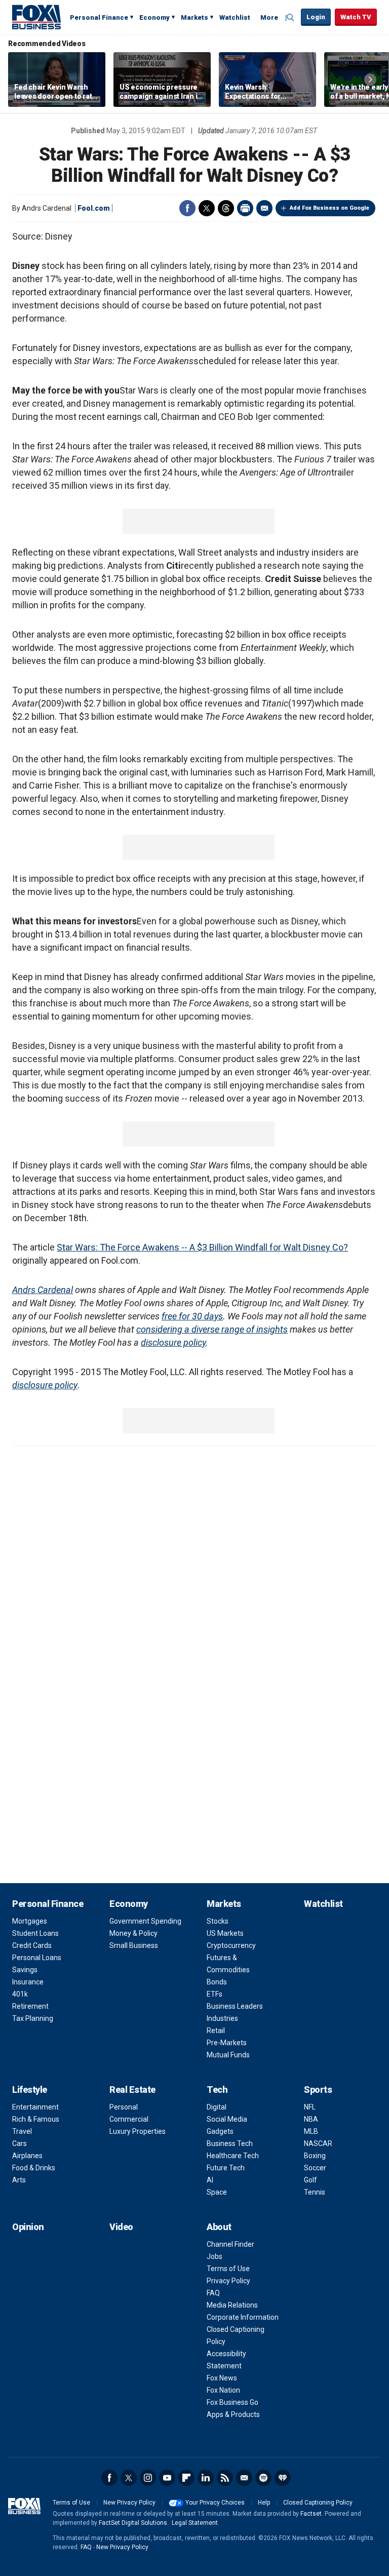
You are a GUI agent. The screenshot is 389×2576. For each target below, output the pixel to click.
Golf (310, 2180)
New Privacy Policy (129, 2503)
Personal (124, 2107)
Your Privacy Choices (215, 2503)
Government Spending (145, 1921)
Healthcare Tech (233, 2156)
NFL (310, 2107)
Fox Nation (223, 2390)
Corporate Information (243, 2317)
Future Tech (226, 2168)
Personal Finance (99, 17)
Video (121, 2227)
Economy (154, 17)
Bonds (217, 1982)
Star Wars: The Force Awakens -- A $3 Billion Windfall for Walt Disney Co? (202, 1247)
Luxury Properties (138, 2131)
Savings (25, 1970)
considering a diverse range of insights (212, 1329)
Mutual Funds (228, 2055)
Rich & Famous (36, 2119)
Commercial (129, 2119)
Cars (20, 2143)
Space (217, 2192)
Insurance (28, 1982)
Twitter (207, 208)
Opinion (28, 2227)
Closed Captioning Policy (318, 2503)
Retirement (30, 2006)
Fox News (222, 2378)
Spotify (263, 2478)
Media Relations (232, 2305)
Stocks (218, 1921)
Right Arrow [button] (370, 80)
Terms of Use (228, 2269)
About (219, 2227)
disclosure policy (173, 1342)
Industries (222, 2018)
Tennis (315, 2192)
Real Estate (132, 2090)
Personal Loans (37, 1958)
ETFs (215, 1994)
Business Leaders (235, 2006)
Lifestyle (30, 2090)
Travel (22, 2131)
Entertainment (35, 2107)
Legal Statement (195, 2523)
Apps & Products (233, 2414)
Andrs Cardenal (43, 1290)
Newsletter (244, 2478)
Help (264, 2503)
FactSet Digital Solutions (133, 2523)
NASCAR (318, 2143)
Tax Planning (33, 2018)
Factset (311, 2514)
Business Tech (230, 2143)
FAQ (213, 2293)
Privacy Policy (228, 2281)
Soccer (315, 2168)
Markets (194, 17)
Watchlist (235, 17)
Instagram (148, 2478)
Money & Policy (133, 1933)
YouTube (167, 2478)
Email (264, 208)
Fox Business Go (232, 2402)
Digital (217, 2107)
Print (245, 208)
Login (316, 17)
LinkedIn (206, 2478)
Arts (19, 2180)
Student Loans (35, 1933)
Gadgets (220, 2131)
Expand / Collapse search (291, 18)
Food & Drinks (34, 2168)
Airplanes (27, 2156)
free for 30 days (192, 1316)
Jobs (215, 2256)
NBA (311, 2119)
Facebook (187, 208)
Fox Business (36, 17)
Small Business (134, 1945)
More (269, 17)
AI (210, 2180)
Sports (318, 2090)
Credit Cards (32, 1945)
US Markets (225, 1933)
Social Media (227, 2119)
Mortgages (30, 1921)
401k (20, 1994)
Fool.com (94, 208)
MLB (311, 2131)
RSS (225, 2478)
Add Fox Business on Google (329, 208)
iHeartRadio (283, 2478)
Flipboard (186, 2478)
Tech (217, 2090)
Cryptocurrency (231, 1945)
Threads (226, 208)
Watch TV (356, 17)
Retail (216, 2031)
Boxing (315, 2156)
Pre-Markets (227, 2043)
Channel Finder (230, 2244)
